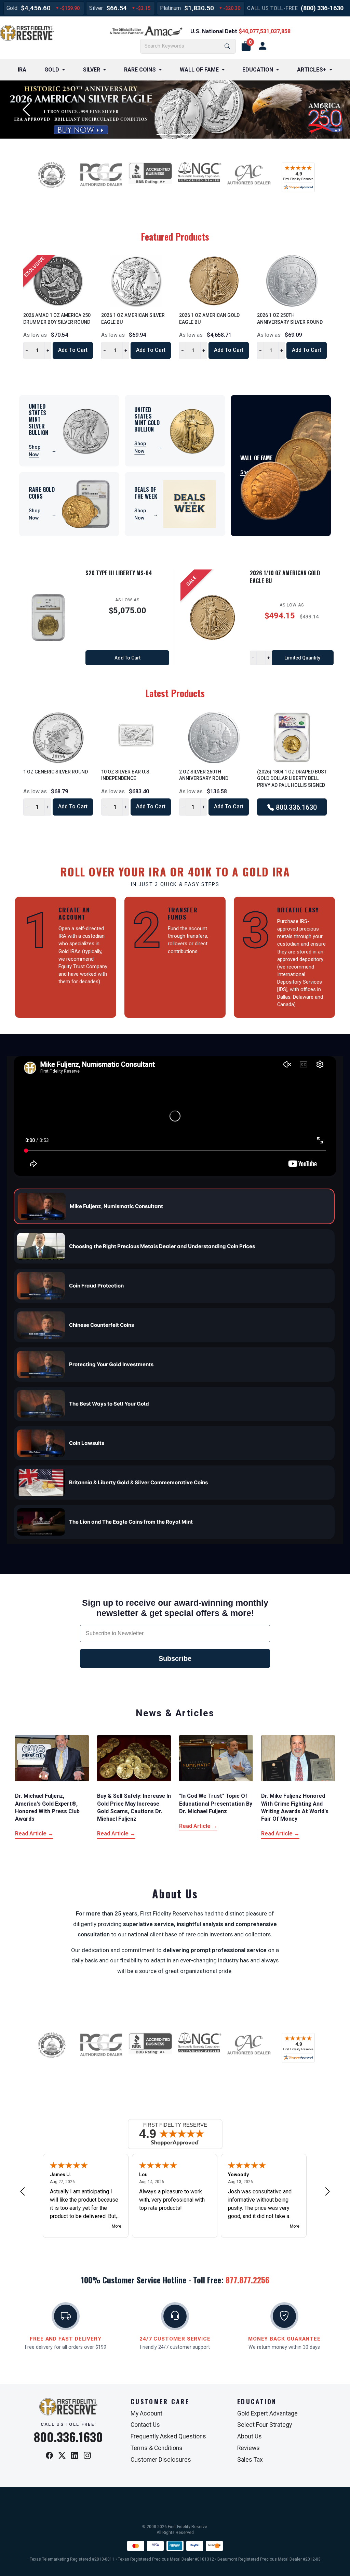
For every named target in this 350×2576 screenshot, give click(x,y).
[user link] (262, 46)
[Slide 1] (162, 134)
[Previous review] (23, 2191)
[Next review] (327, 2191)
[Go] (227, 46)
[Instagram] (87, 2456)
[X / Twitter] (62, 2456)
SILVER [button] (91, 70)
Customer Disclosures (161, 2460)
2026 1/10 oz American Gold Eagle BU (285, 577)
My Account (146, 2413)
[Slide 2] (175, 134)
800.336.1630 (295, 807)
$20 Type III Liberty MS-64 (119, 573)
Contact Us (145, 2425)
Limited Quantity (302, 658)
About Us (250, 2436)
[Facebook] (49, 2456)
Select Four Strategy (265, 2425)
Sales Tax (250, 2460)
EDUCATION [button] (258, 70)
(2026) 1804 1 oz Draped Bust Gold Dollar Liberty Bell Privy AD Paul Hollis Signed (292, 778)
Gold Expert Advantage (267, 2413)
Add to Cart (73, 350)
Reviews (248, 2448)
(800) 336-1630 (322, 8)
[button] (246, 46)
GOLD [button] (52, 70)
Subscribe (175, 1658)
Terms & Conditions (157, 2448)
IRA (22, 70)
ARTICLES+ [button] (312, 70)
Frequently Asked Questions (168, 2436)
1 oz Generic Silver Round (56, 772)
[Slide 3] (188, 134)
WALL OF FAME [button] (199, 70)
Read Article (34, 1834)
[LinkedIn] (75, 2456)
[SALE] (212, 618)
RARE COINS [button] (140, 70)
